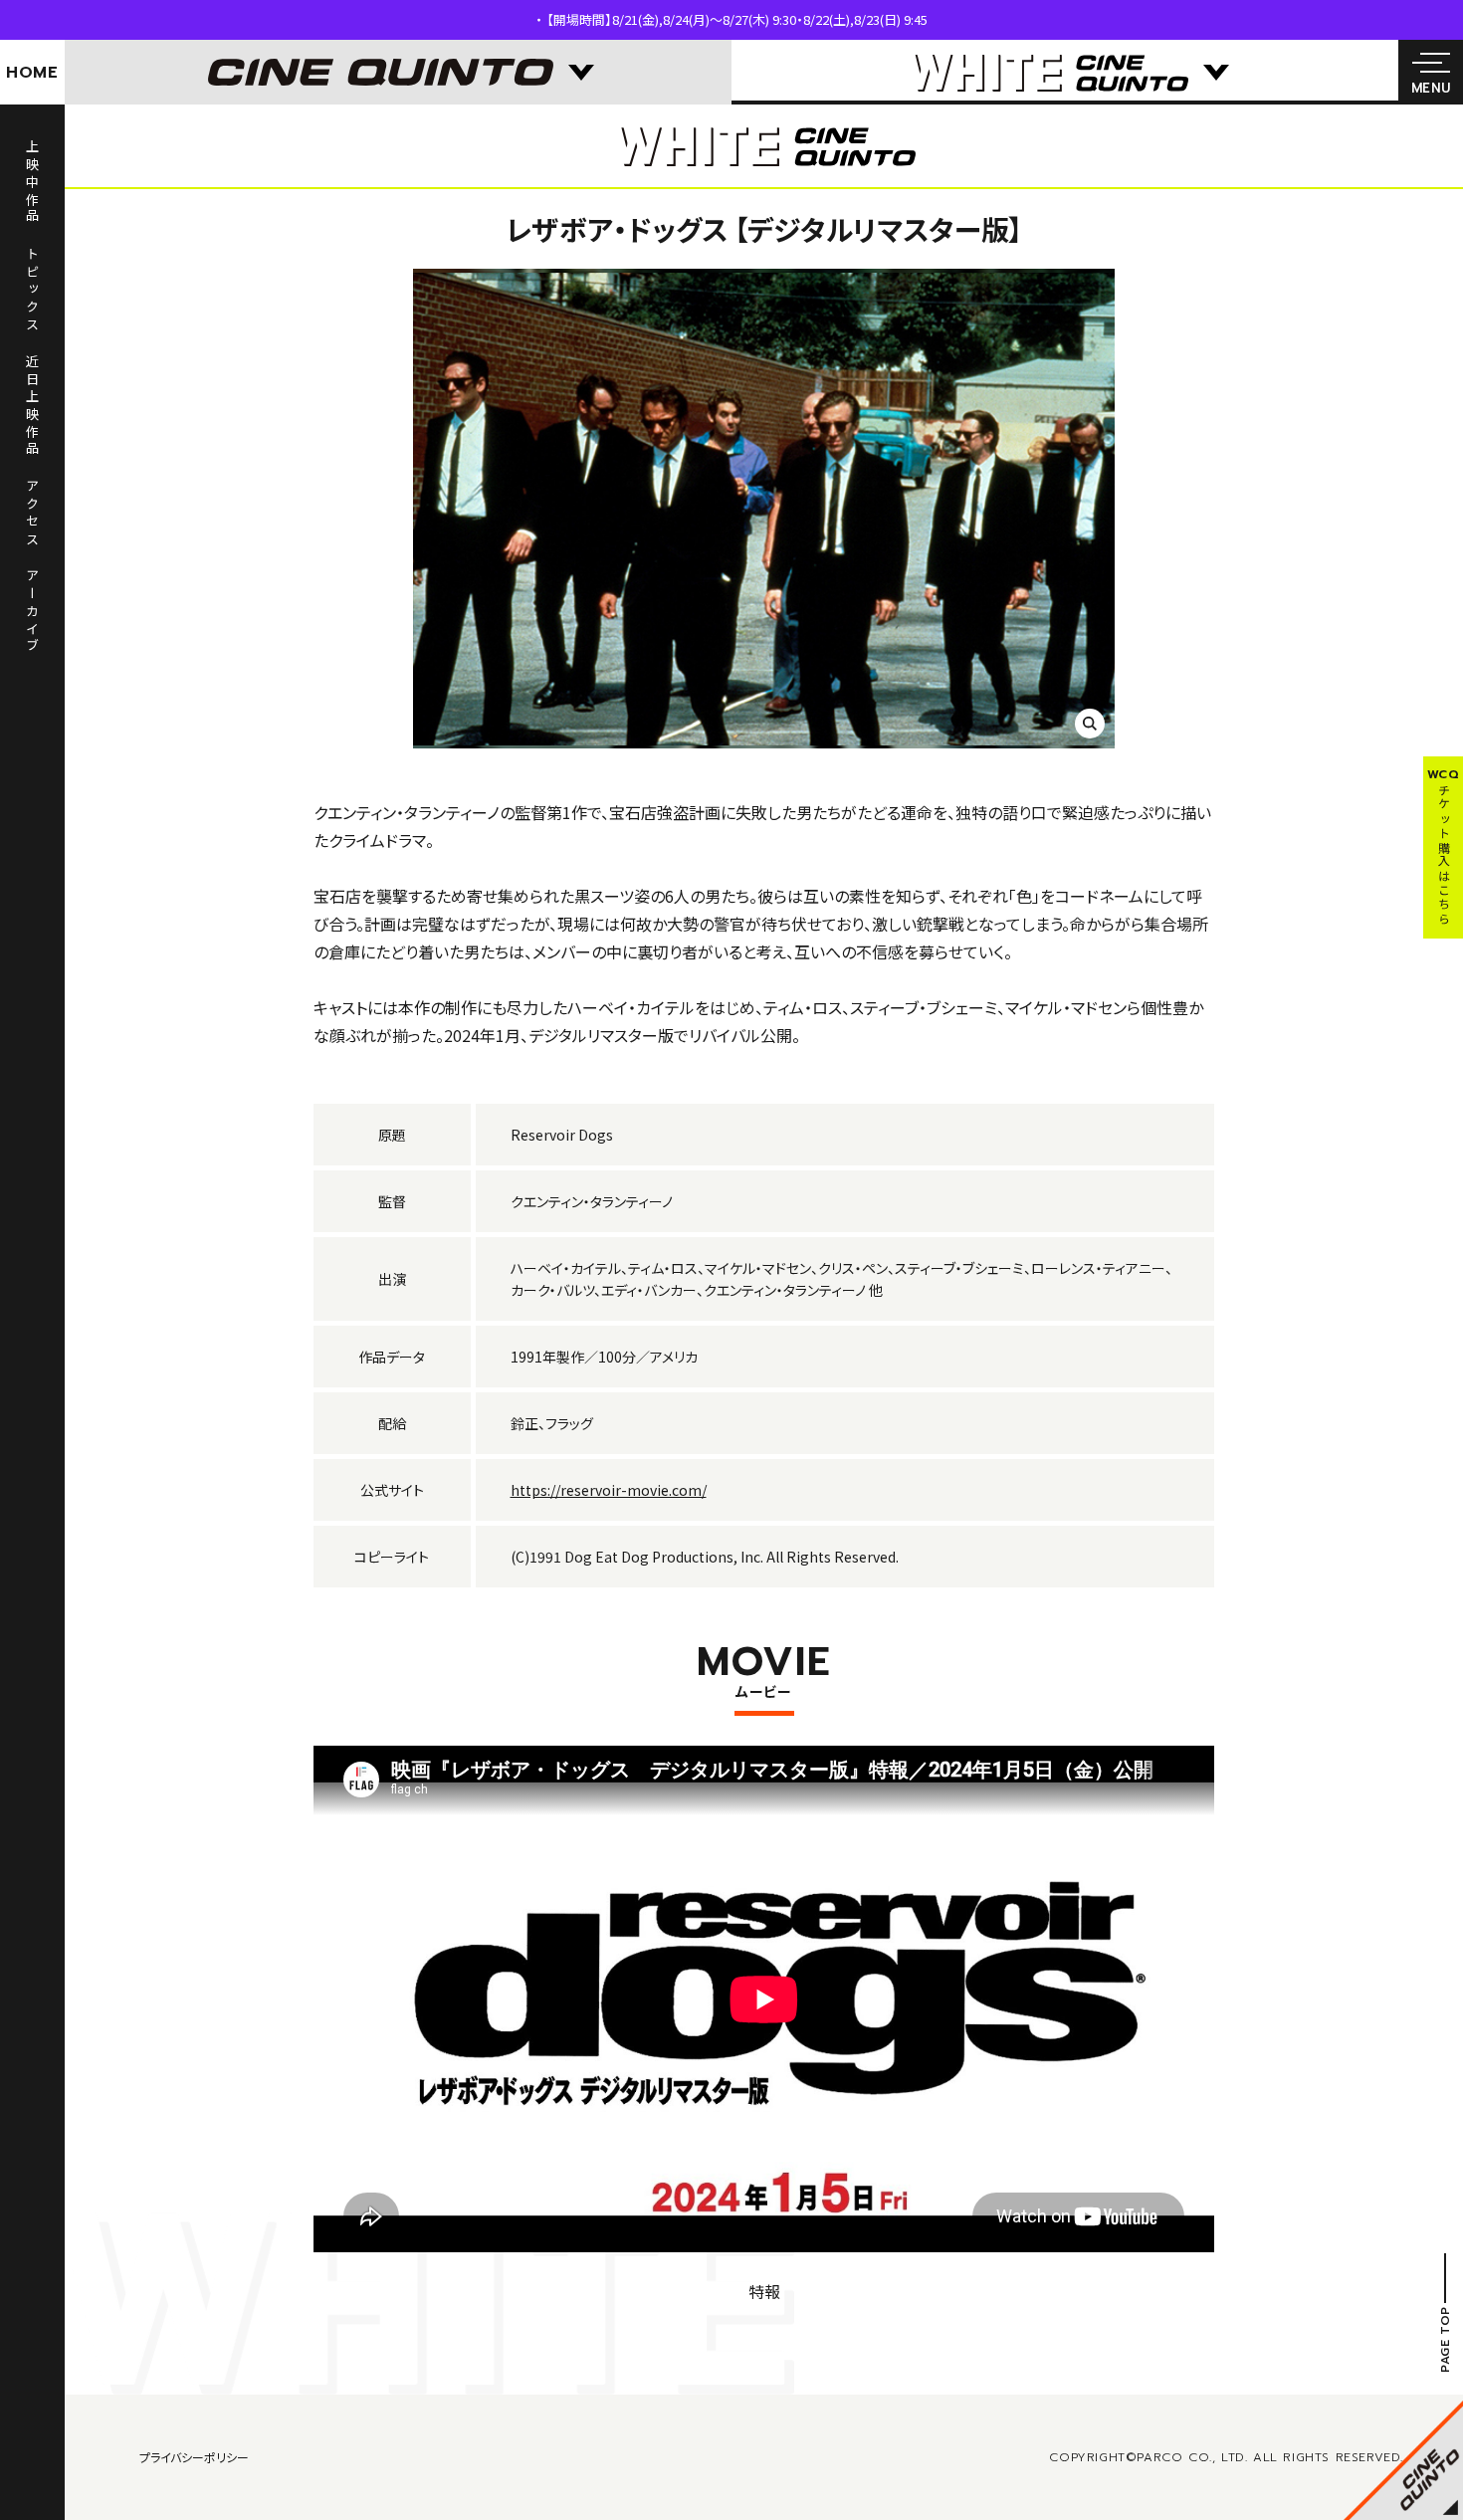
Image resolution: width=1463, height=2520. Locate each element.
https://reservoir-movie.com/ (609, 1490)
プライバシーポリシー (194, 2457)
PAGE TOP (1445, 2340)
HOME (32, 73)
